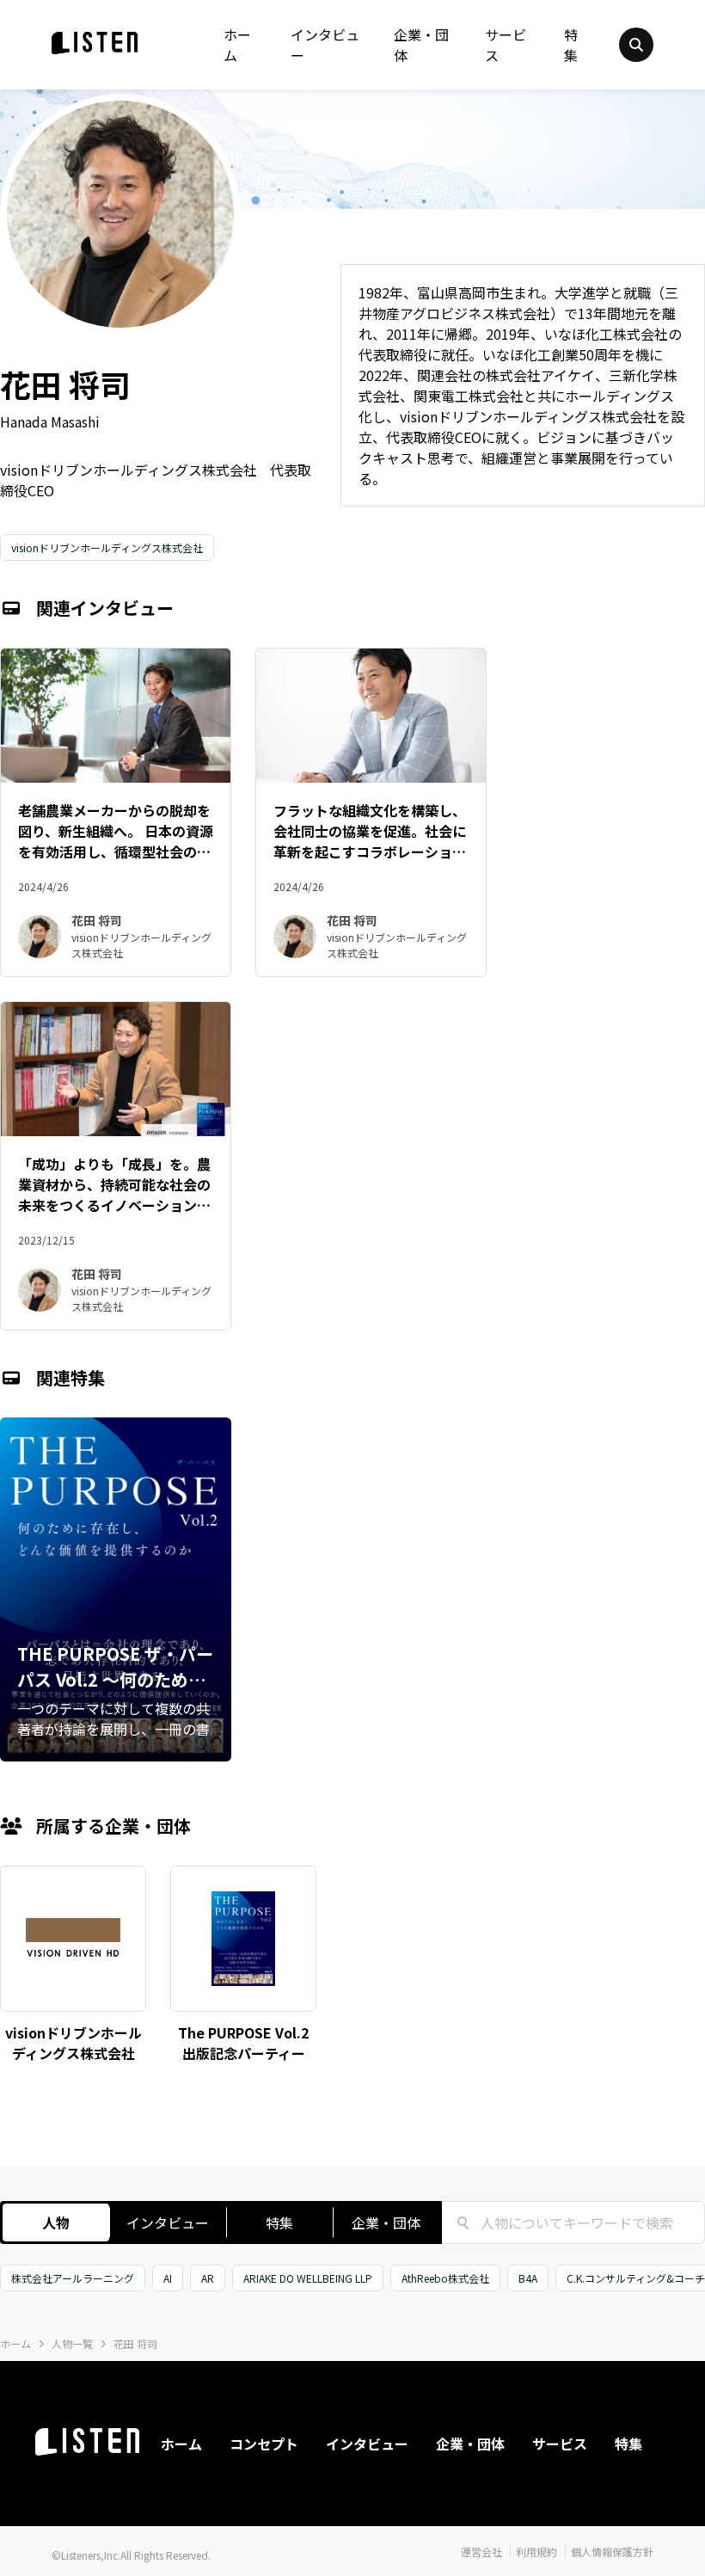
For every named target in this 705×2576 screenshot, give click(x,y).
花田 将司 (135, 2343)
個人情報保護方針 (612, 2551)
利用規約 (536, 2551)
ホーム (237, 45)
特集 (571, 45)
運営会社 (481, 2551)
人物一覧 (72, 2343)
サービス (506, 45)
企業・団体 (421, 45)
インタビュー (325, 45)
